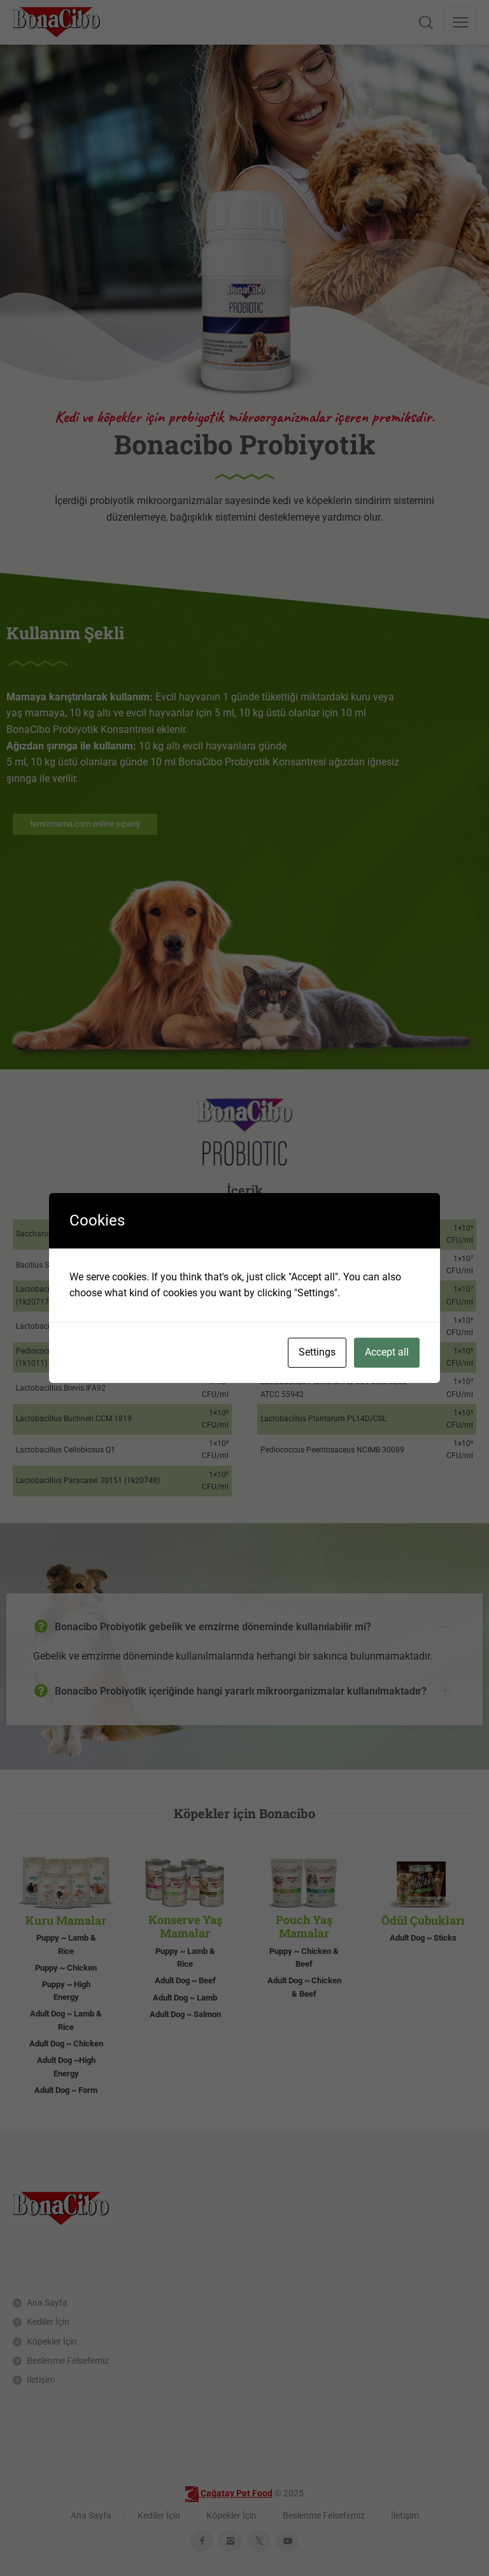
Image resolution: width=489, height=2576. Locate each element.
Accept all (387, 1352)
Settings (317, 1352)
